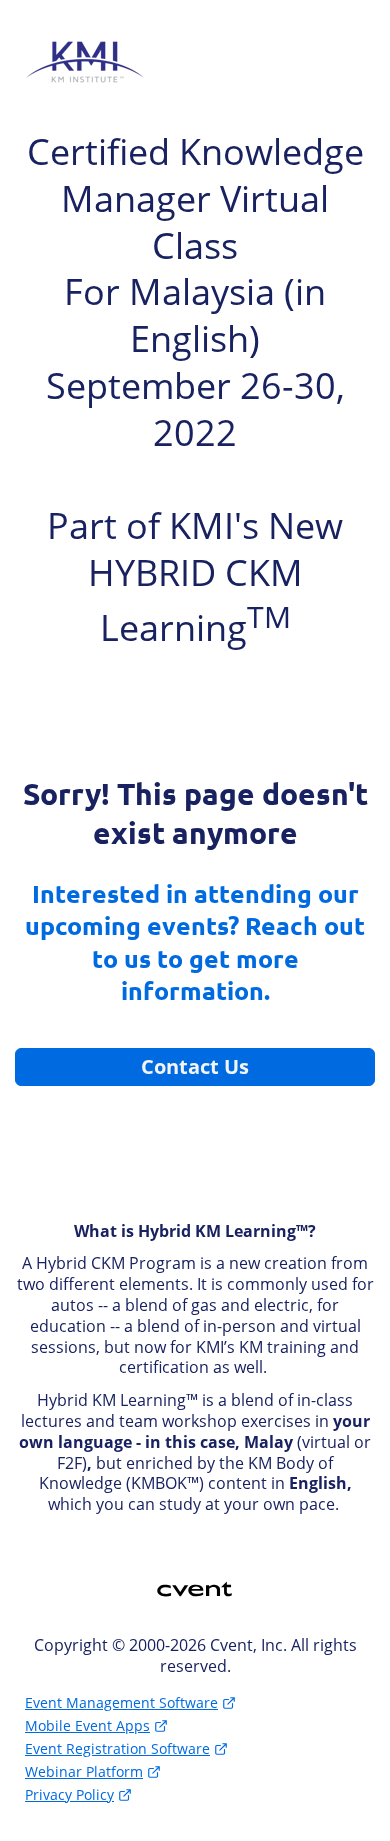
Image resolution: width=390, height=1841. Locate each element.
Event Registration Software (117, 1748)
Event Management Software (121, 1702)
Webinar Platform (84, 1771)
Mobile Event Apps (87, 1725)
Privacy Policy (69, 1794)
